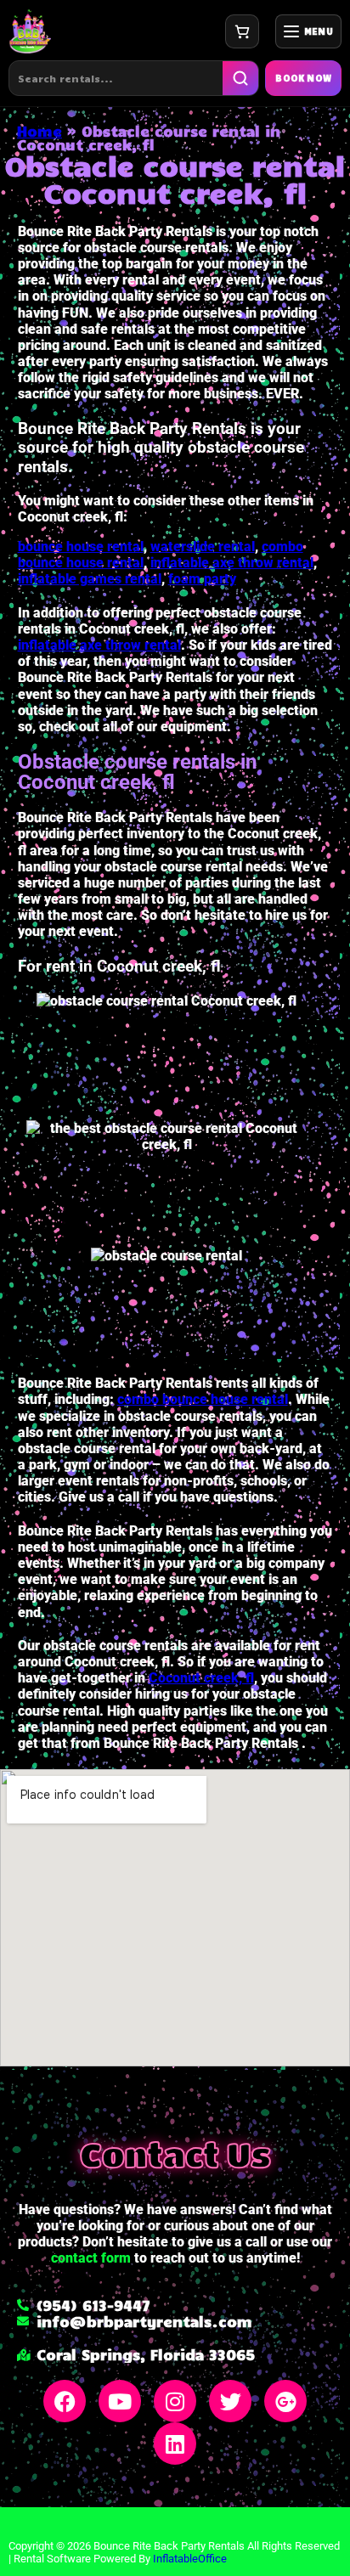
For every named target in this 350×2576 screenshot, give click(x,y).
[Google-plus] (285, 2401)
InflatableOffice (190, 2559)
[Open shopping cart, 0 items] (242, 31)
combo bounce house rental (203, 1399)
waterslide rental (203, 547)
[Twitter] (230, 2401)
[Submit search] (240, 78)
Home (40, 131)
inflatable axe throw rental (232, 563)
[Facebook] (65, 2401)
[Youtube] (120, 2401)
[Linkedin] (175, 2444)
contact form (91, 2258)
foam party (202, 579)
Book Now (303, 78)
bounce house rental (81, 547)
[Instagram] (175, 2401)
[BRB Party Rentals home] (30, 31)
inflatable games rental (90, 579)
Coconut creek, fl (201, 1678)
